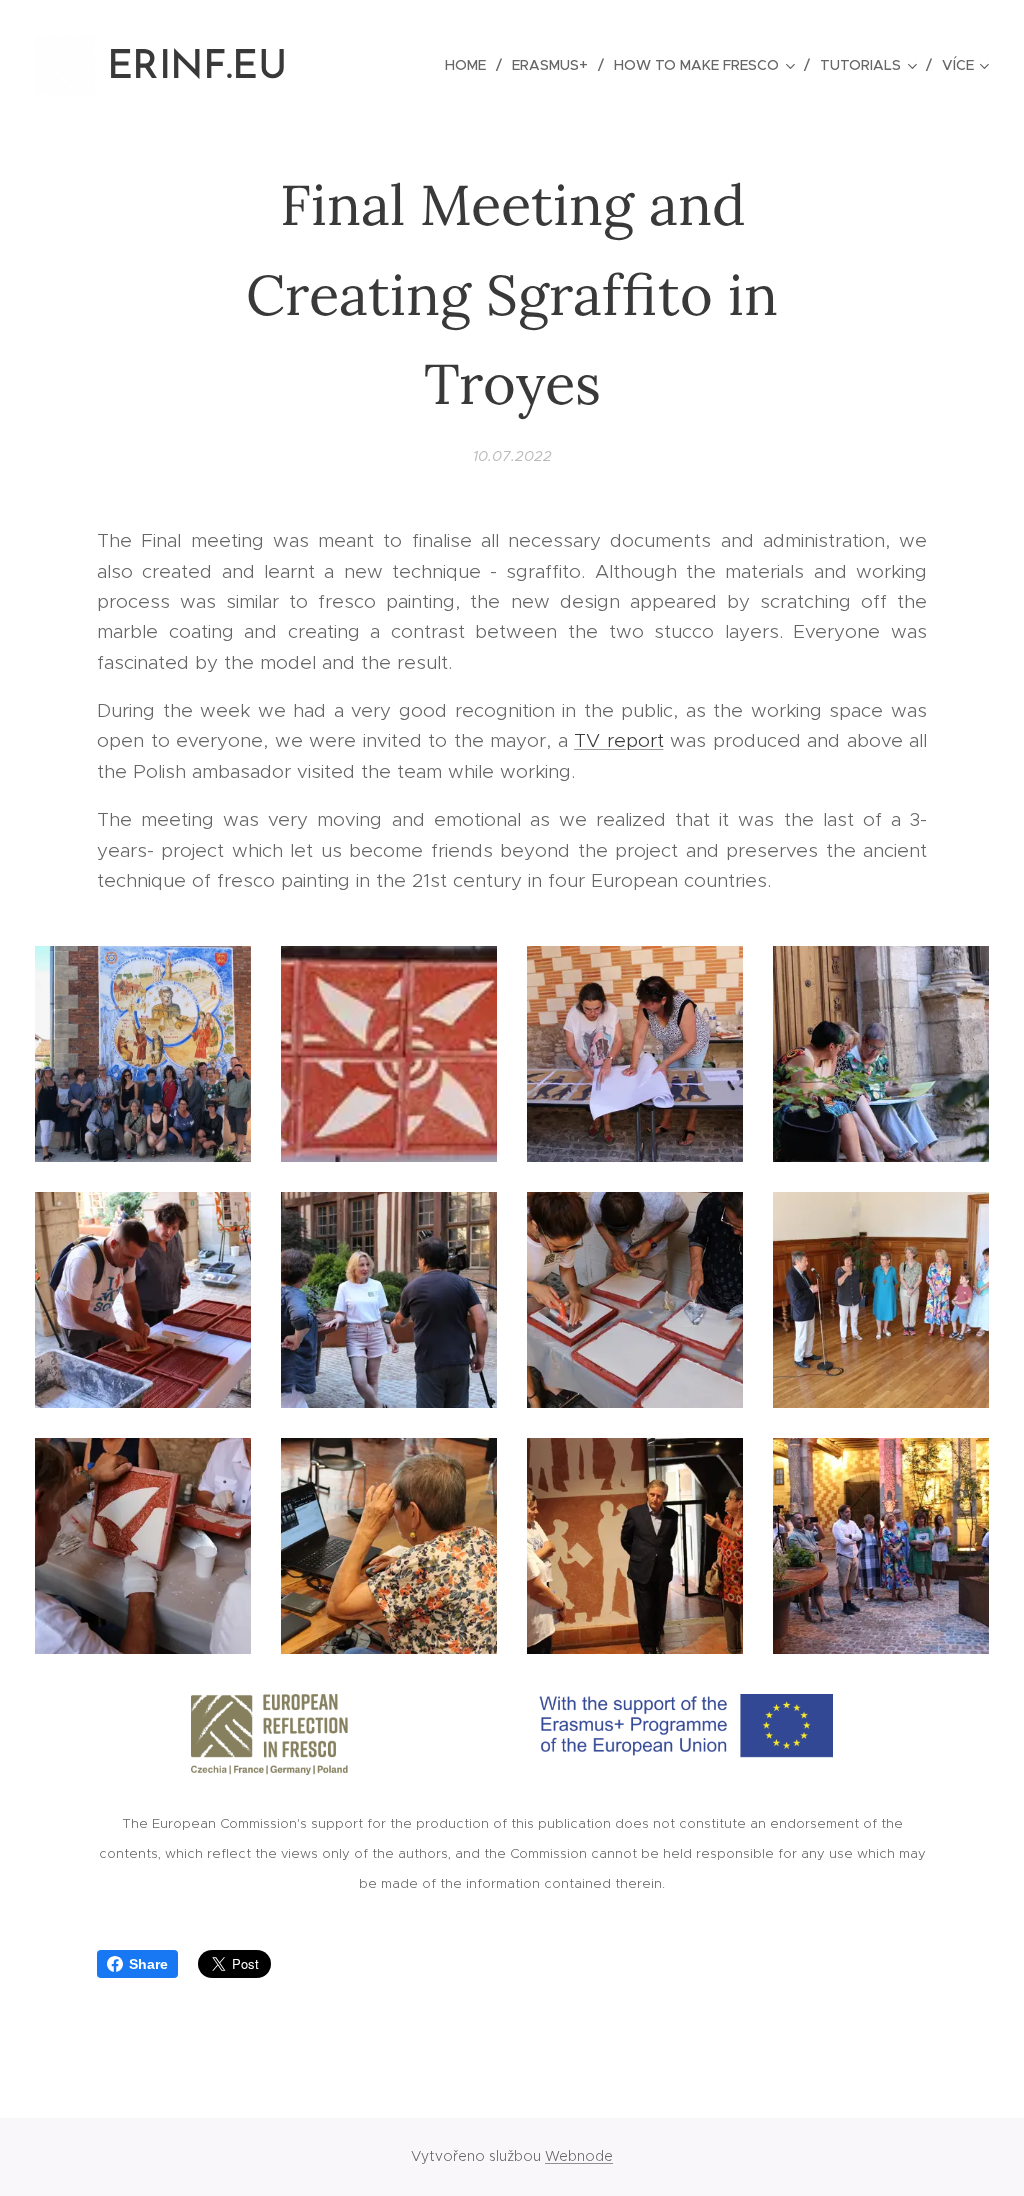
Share (148, 1964)
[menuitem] (471, 65)
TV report (619, 740)
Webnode (579, 2156)
